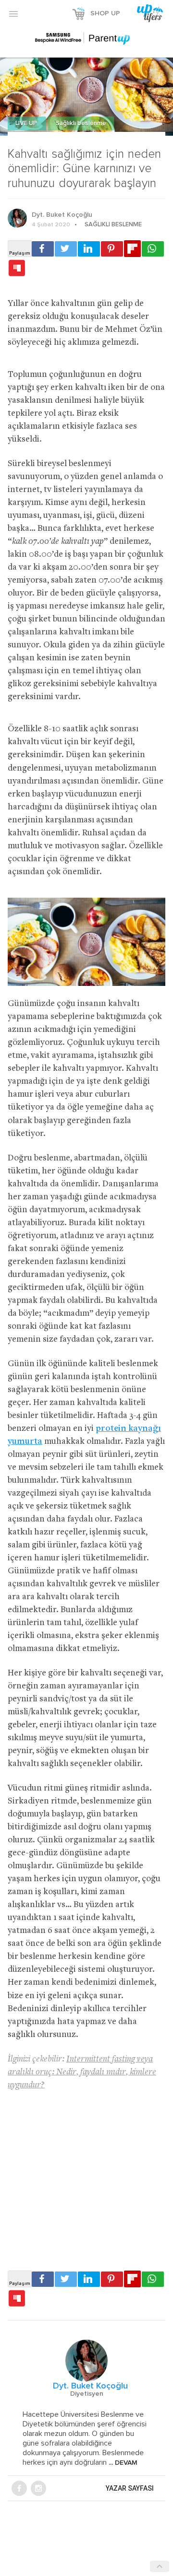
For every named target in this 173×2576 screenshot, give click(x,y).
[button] (13, 13)
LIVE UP (27, 123)
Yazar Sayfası (130, 2488)
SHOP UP (105, 13)
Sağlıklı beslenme (81, 123)
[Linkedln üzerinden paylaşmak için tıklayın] (89, 249)
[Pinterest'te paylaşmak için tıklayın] (112, 249)
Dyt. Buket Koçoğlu (62, 215)
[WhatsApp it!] (153, 249)
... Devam (122, 2463)
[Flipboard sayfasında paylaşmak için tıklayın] (132, 249)
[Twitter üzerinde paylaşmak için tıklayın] (66, 249)
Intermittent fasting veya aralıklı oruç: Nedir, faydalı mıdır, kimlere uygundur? (82, 2072)
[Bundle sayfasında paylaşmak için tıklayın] (17, 269)
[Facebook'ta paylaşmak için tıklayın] (43, 249)
